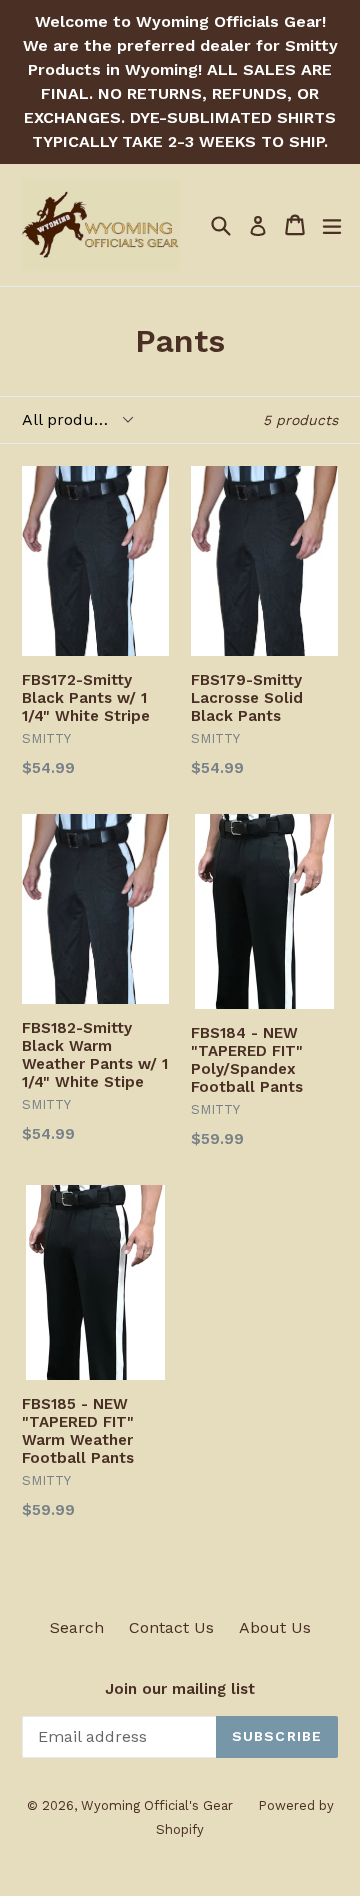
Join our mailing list (180, 1689)
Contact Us (171, 1627)
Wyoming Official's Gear (157, 1805)
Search (77, 1627)
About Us (275, 1627)
